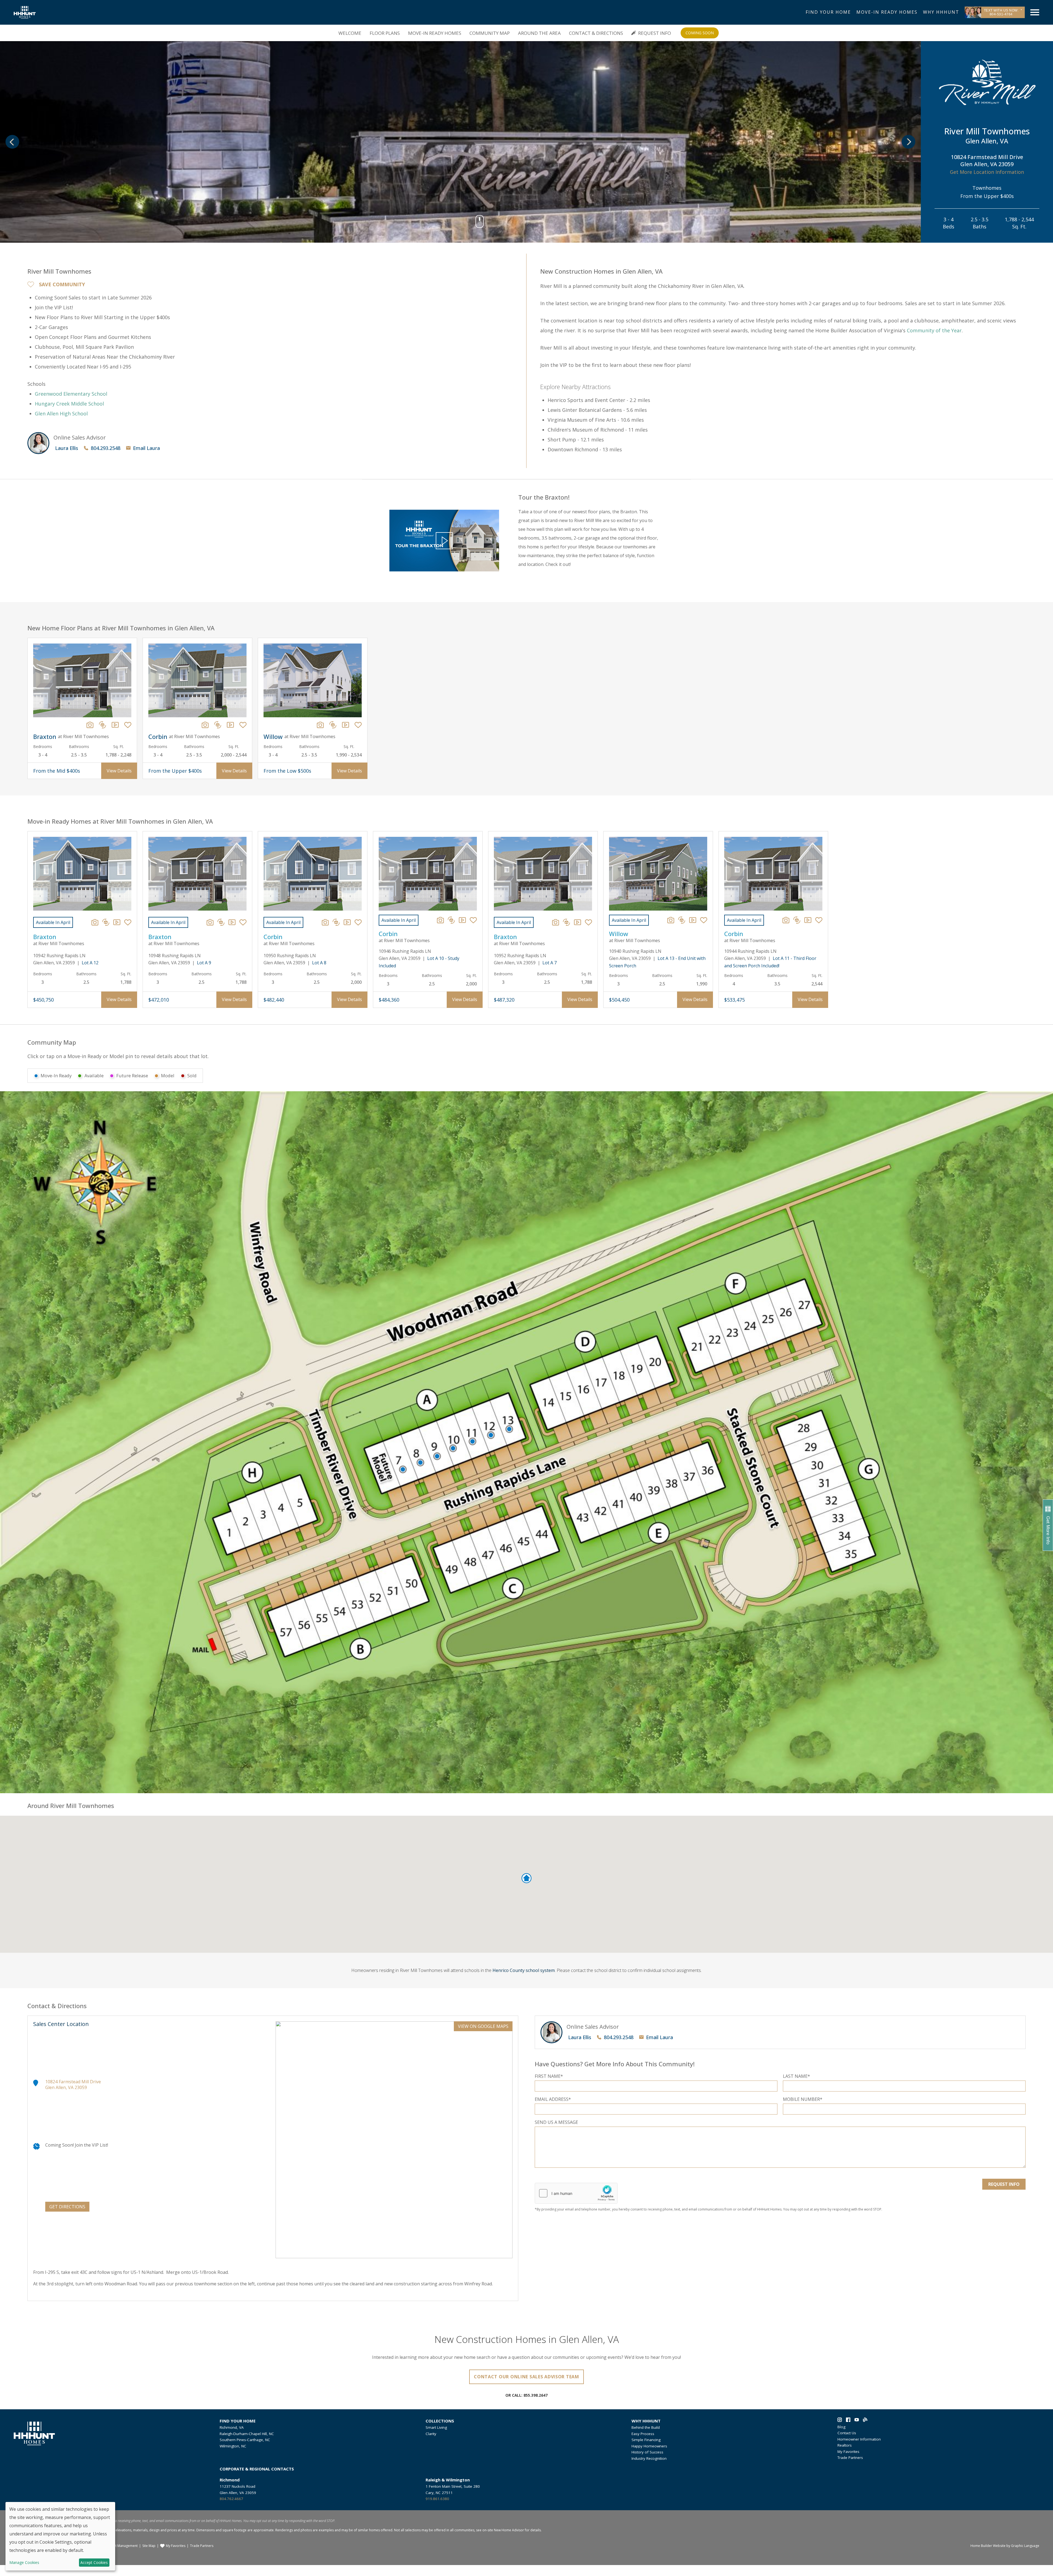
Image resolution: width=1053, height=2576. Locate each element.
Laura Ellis (67, 448)
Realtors (845, 2445)
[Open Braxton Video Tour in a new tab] (117, 922)
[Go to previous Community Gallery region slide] (12, 142)
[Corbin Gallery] (205, 725)
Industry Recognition (649, 2458)
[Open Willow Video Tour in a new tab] (693, 920)
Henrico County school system (524, 1970)
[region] (526, 708)
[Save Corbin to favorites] (243, 725)
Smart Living (436, 2427)
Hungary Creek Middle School (69, 404)
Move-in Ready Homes (435, 33)
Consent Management (121, 2546)
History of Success (647, 2452)
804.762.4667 (231, 2499)
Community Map (490, 33)
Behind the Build (646, 2427)
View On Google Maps (483, 2026)
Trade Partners (850, 2458)
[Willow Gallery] (320, 725)
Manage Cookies (24, 2563)
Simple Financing (646, 2440)
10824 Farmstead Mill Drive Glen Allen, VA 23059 (73, 2085)
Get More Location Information (987, 172)
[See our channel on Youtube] (857, 2421)
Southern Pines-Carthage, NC (245, 2440)
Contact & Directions (596, 33)
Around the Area (539, 33)
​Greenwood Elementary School (71, 394)
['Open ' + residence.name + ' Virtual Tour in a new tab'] (103, 725)
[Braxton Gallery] (90, 725)
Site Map (149, 2546)
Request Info (655, 33)
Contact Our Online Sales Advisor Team (526, 2377)
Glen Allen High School (61, 413)
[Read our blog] (865, 2421)
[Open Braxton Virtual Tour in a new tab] (106, 922)
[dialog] (60, 2536)
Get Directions (67, 2207)
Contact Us (847, 2433)
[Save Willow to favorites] (358, 725)
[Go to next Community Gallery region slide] (908, 142)
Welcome (350, 33)
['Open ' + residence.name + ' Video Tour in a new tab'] (115, 725)
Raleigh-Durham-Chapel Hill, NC (247, 2434)
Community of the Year (934, 330)
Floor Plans (385, 33)
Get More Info (1048, 1530)
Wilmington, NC (233, 2446)
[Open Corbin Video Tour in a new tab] (347, 922)
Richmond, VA (232, 2427)
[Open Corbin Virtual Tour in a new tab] (336, 922)
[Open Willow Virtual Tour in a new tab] (682, 920)
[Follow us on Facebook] (848, 2421)
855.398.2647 (536, 2395)
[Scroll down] (480, 224)
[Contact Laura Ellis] (38, 443)
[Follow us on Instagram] (840, 2421)
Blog (841, 2427)
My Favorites (848, 2452)
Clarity (431, 2434)
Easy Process (643, 2434)
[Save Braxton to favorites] (128, 725)
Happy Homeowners (649, 2446)
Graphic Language (1025, 2546)
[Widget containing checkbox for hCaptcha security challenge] (576, 2193)
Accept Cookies (94, 2562)
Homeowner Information (859, 2439)
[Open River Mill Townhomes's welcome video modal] (444, 541)
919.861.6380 (437, 2499)
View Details (119, 771)
